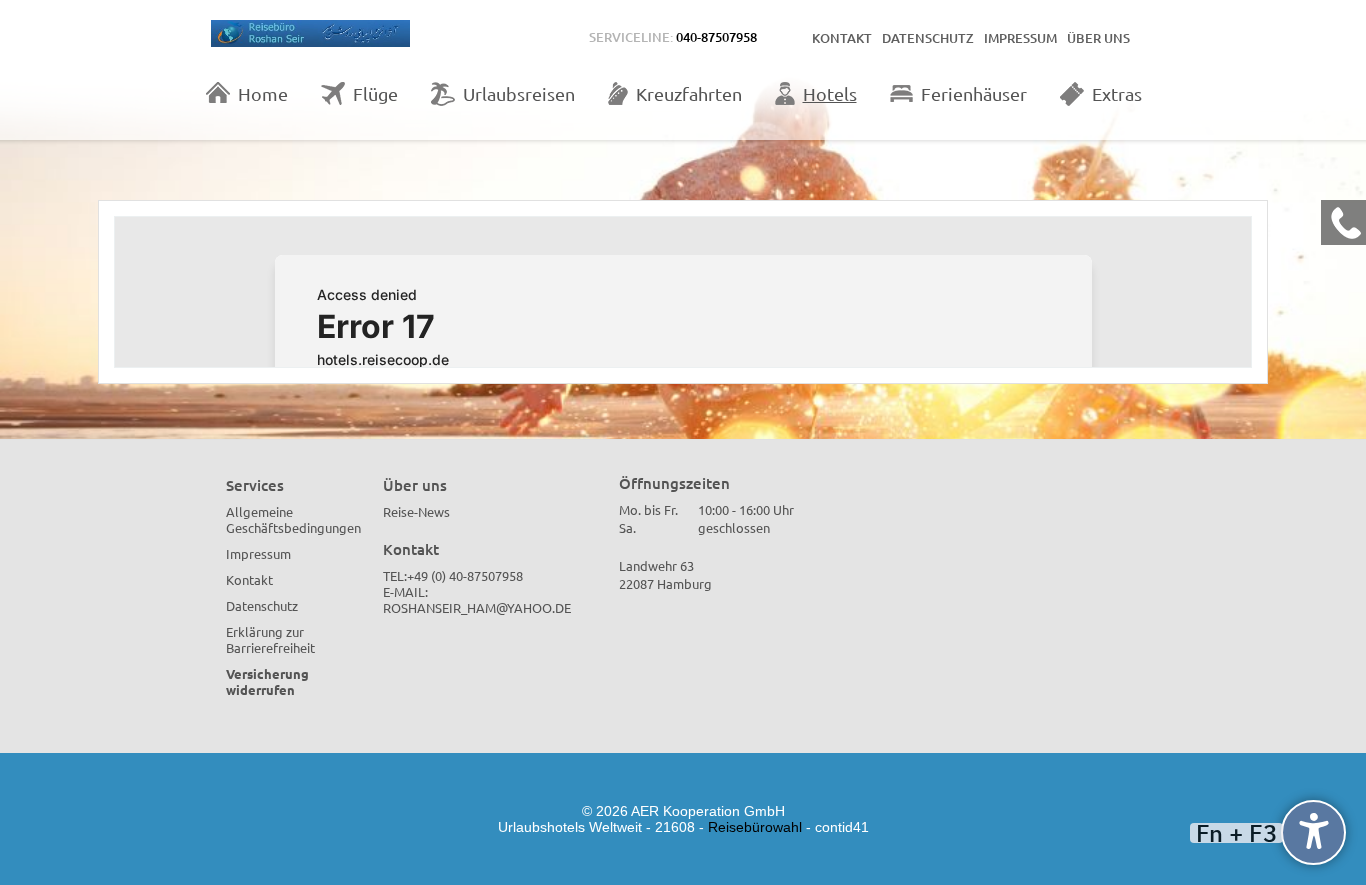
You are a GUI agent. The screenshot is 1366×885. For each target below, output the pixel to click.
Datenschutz (928, 38)
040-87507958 (716, 37)
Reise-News (416, 511)
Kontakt (842, 38)
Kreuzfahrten (689, 93)
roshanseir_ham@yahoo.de (477, 607)
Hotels (830, 93)
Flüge (375, 93)
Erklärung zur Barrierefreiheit (270, 639)
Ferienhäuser (974, 93)
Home (263, 93)
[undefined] (1313, 832)
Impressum (1020, 38)
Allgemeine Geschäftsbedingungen (293, 519)
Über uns (1098, 38)
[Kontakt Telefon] (1343, 222)
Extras (1117, 93)
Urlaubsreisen (519, 93)
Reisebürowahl (755, 827)
